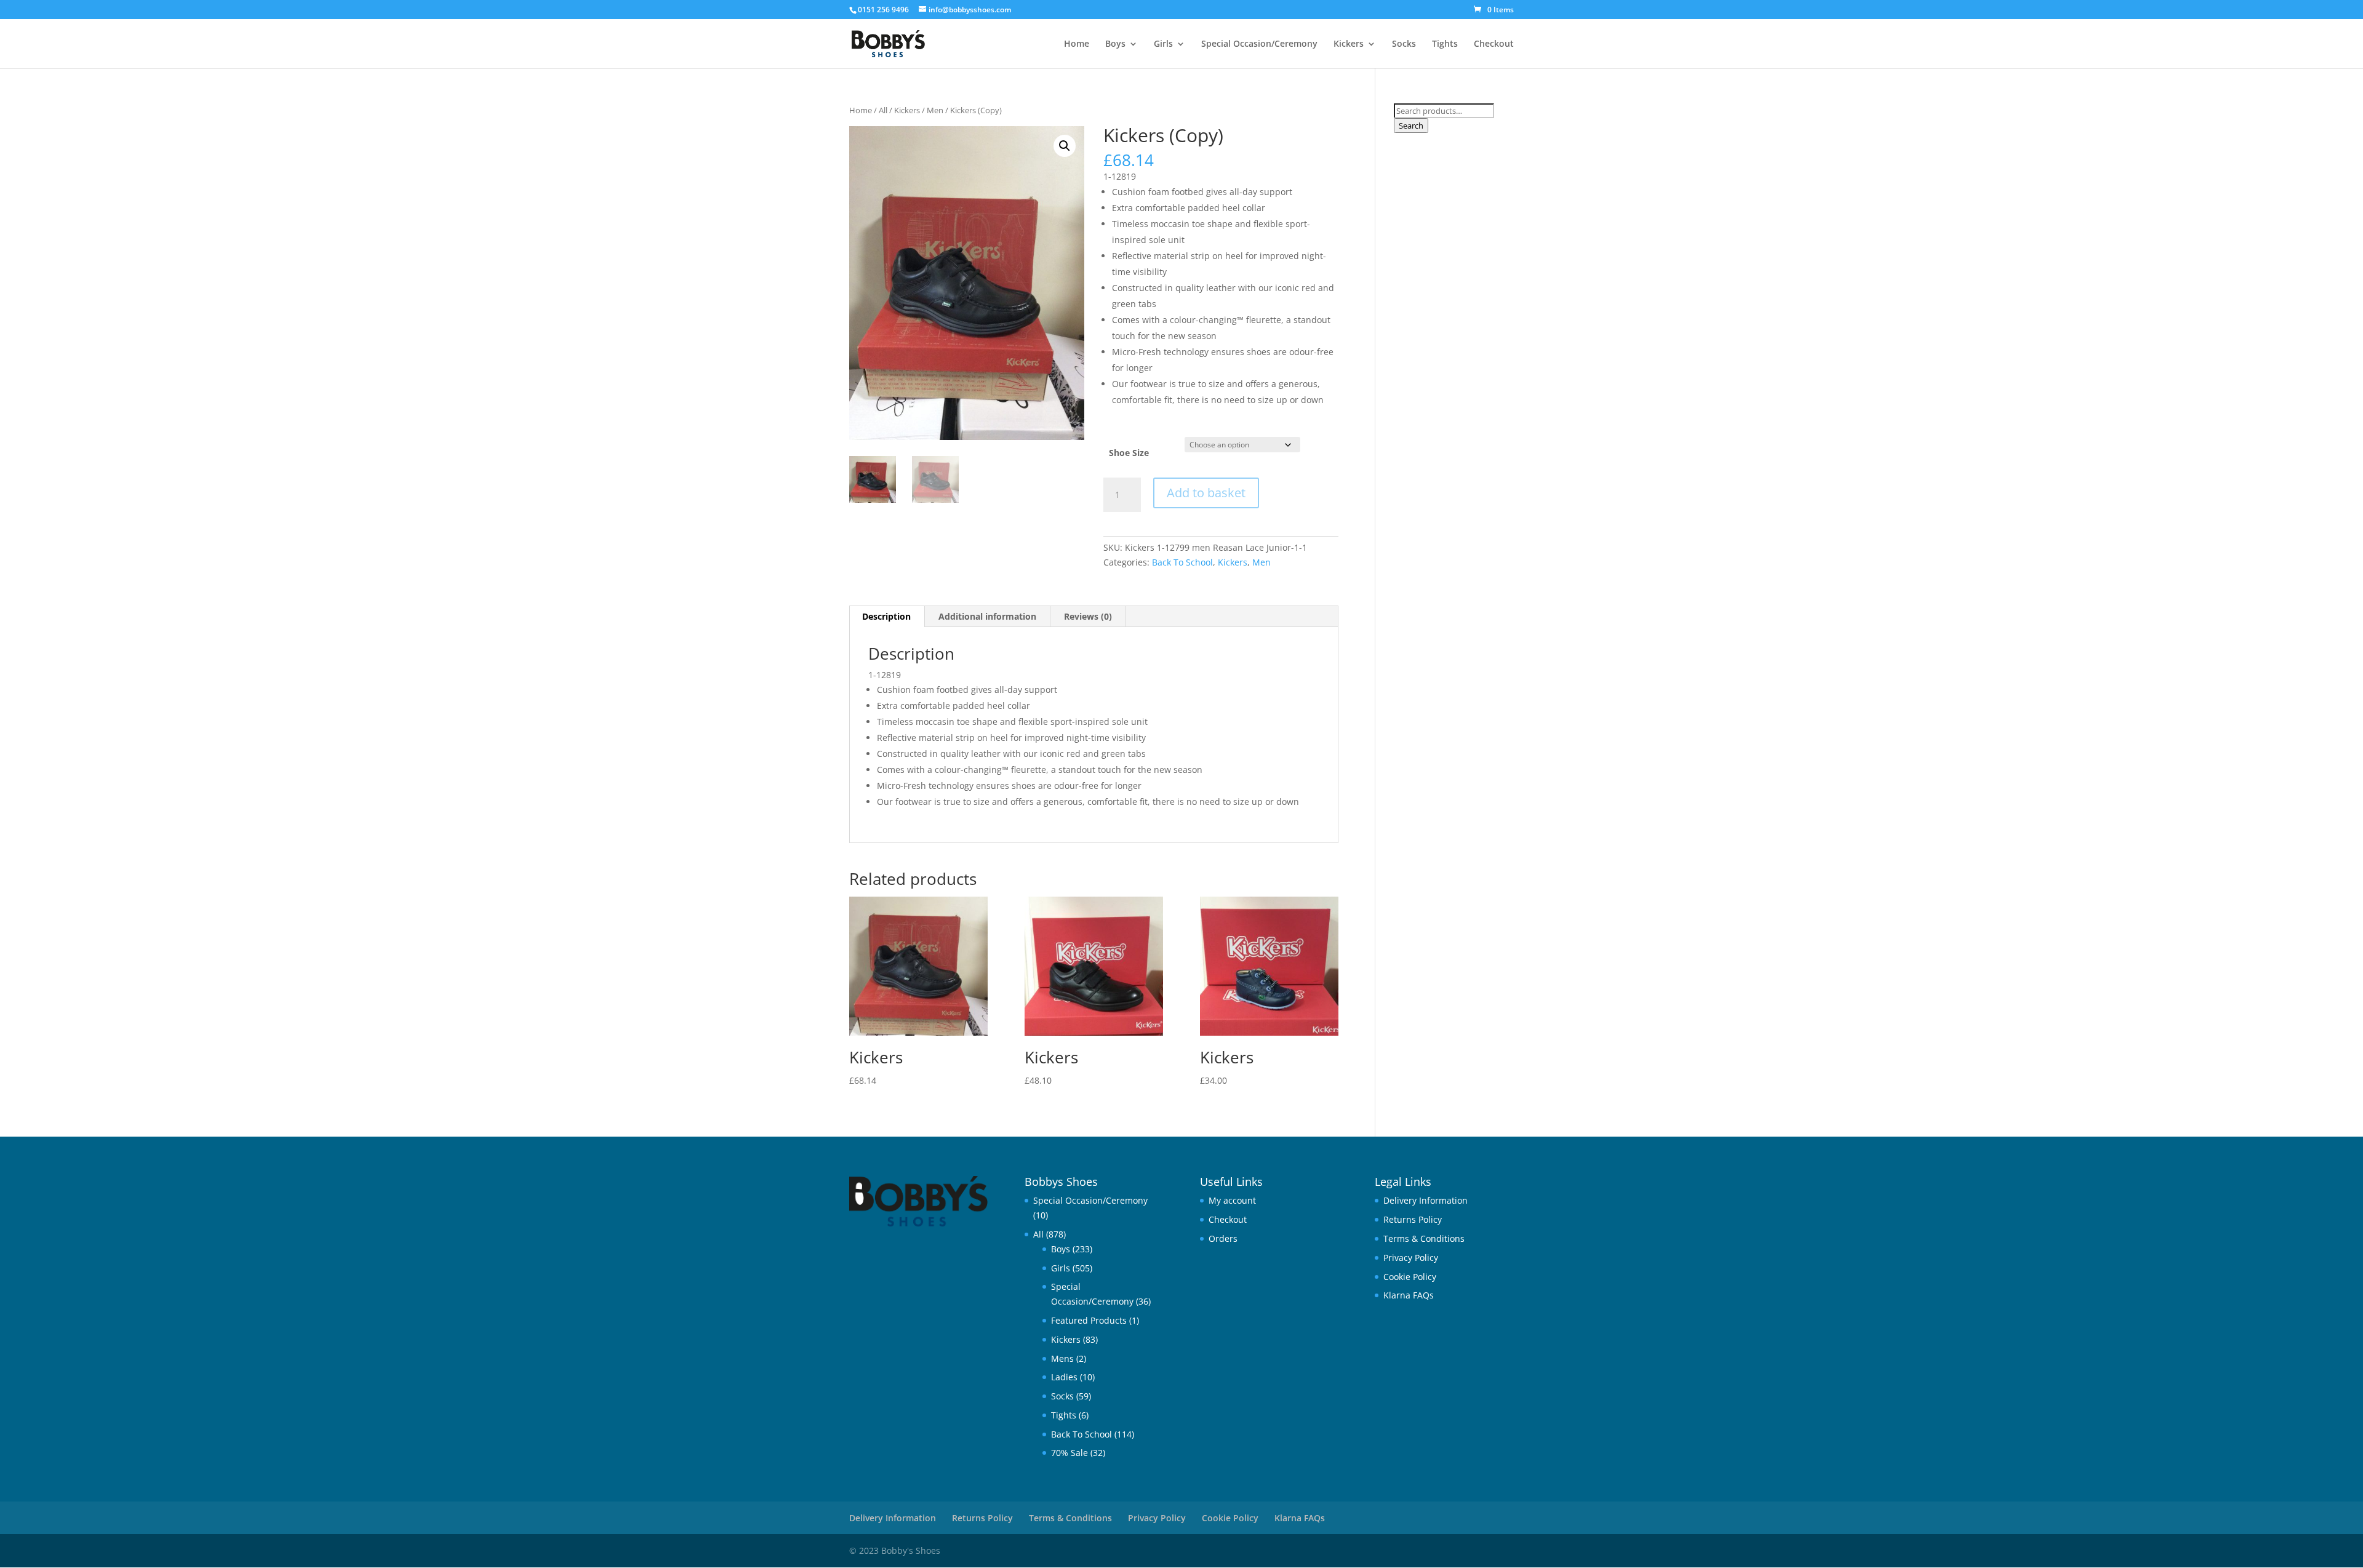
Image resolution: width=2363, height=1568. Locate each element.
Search (1411, 126)
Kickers (1349, 44)
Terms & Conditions (1424, 1238)
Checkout (1494, 44)
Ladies (1064, 1377)
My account (1232, 1200)
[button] (1065, 146)
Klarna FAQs (1409, 1295)
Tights (1445, 44)
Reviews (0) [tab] (1088, 616)
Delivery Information (1425, 1200)
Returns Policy (1413, 1219)
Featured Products (1089, 1320)
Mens (1062, 1358)
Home (1077, 44)
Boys (1115, 44)
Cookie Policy (1410, 1277)
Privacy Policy (1411, 1258)
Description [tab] (886, 616)
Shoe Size (1129, 453)
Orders (1223, 1238)
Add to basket (1206, 493)
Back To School (1182, 562)
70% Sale (1070, 1453)
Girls (1163, 44)
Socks (1404, 44)
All (883, 110)
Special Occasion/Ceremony (1259, 44)
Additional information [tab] (987, 616)
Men (935, 110)
